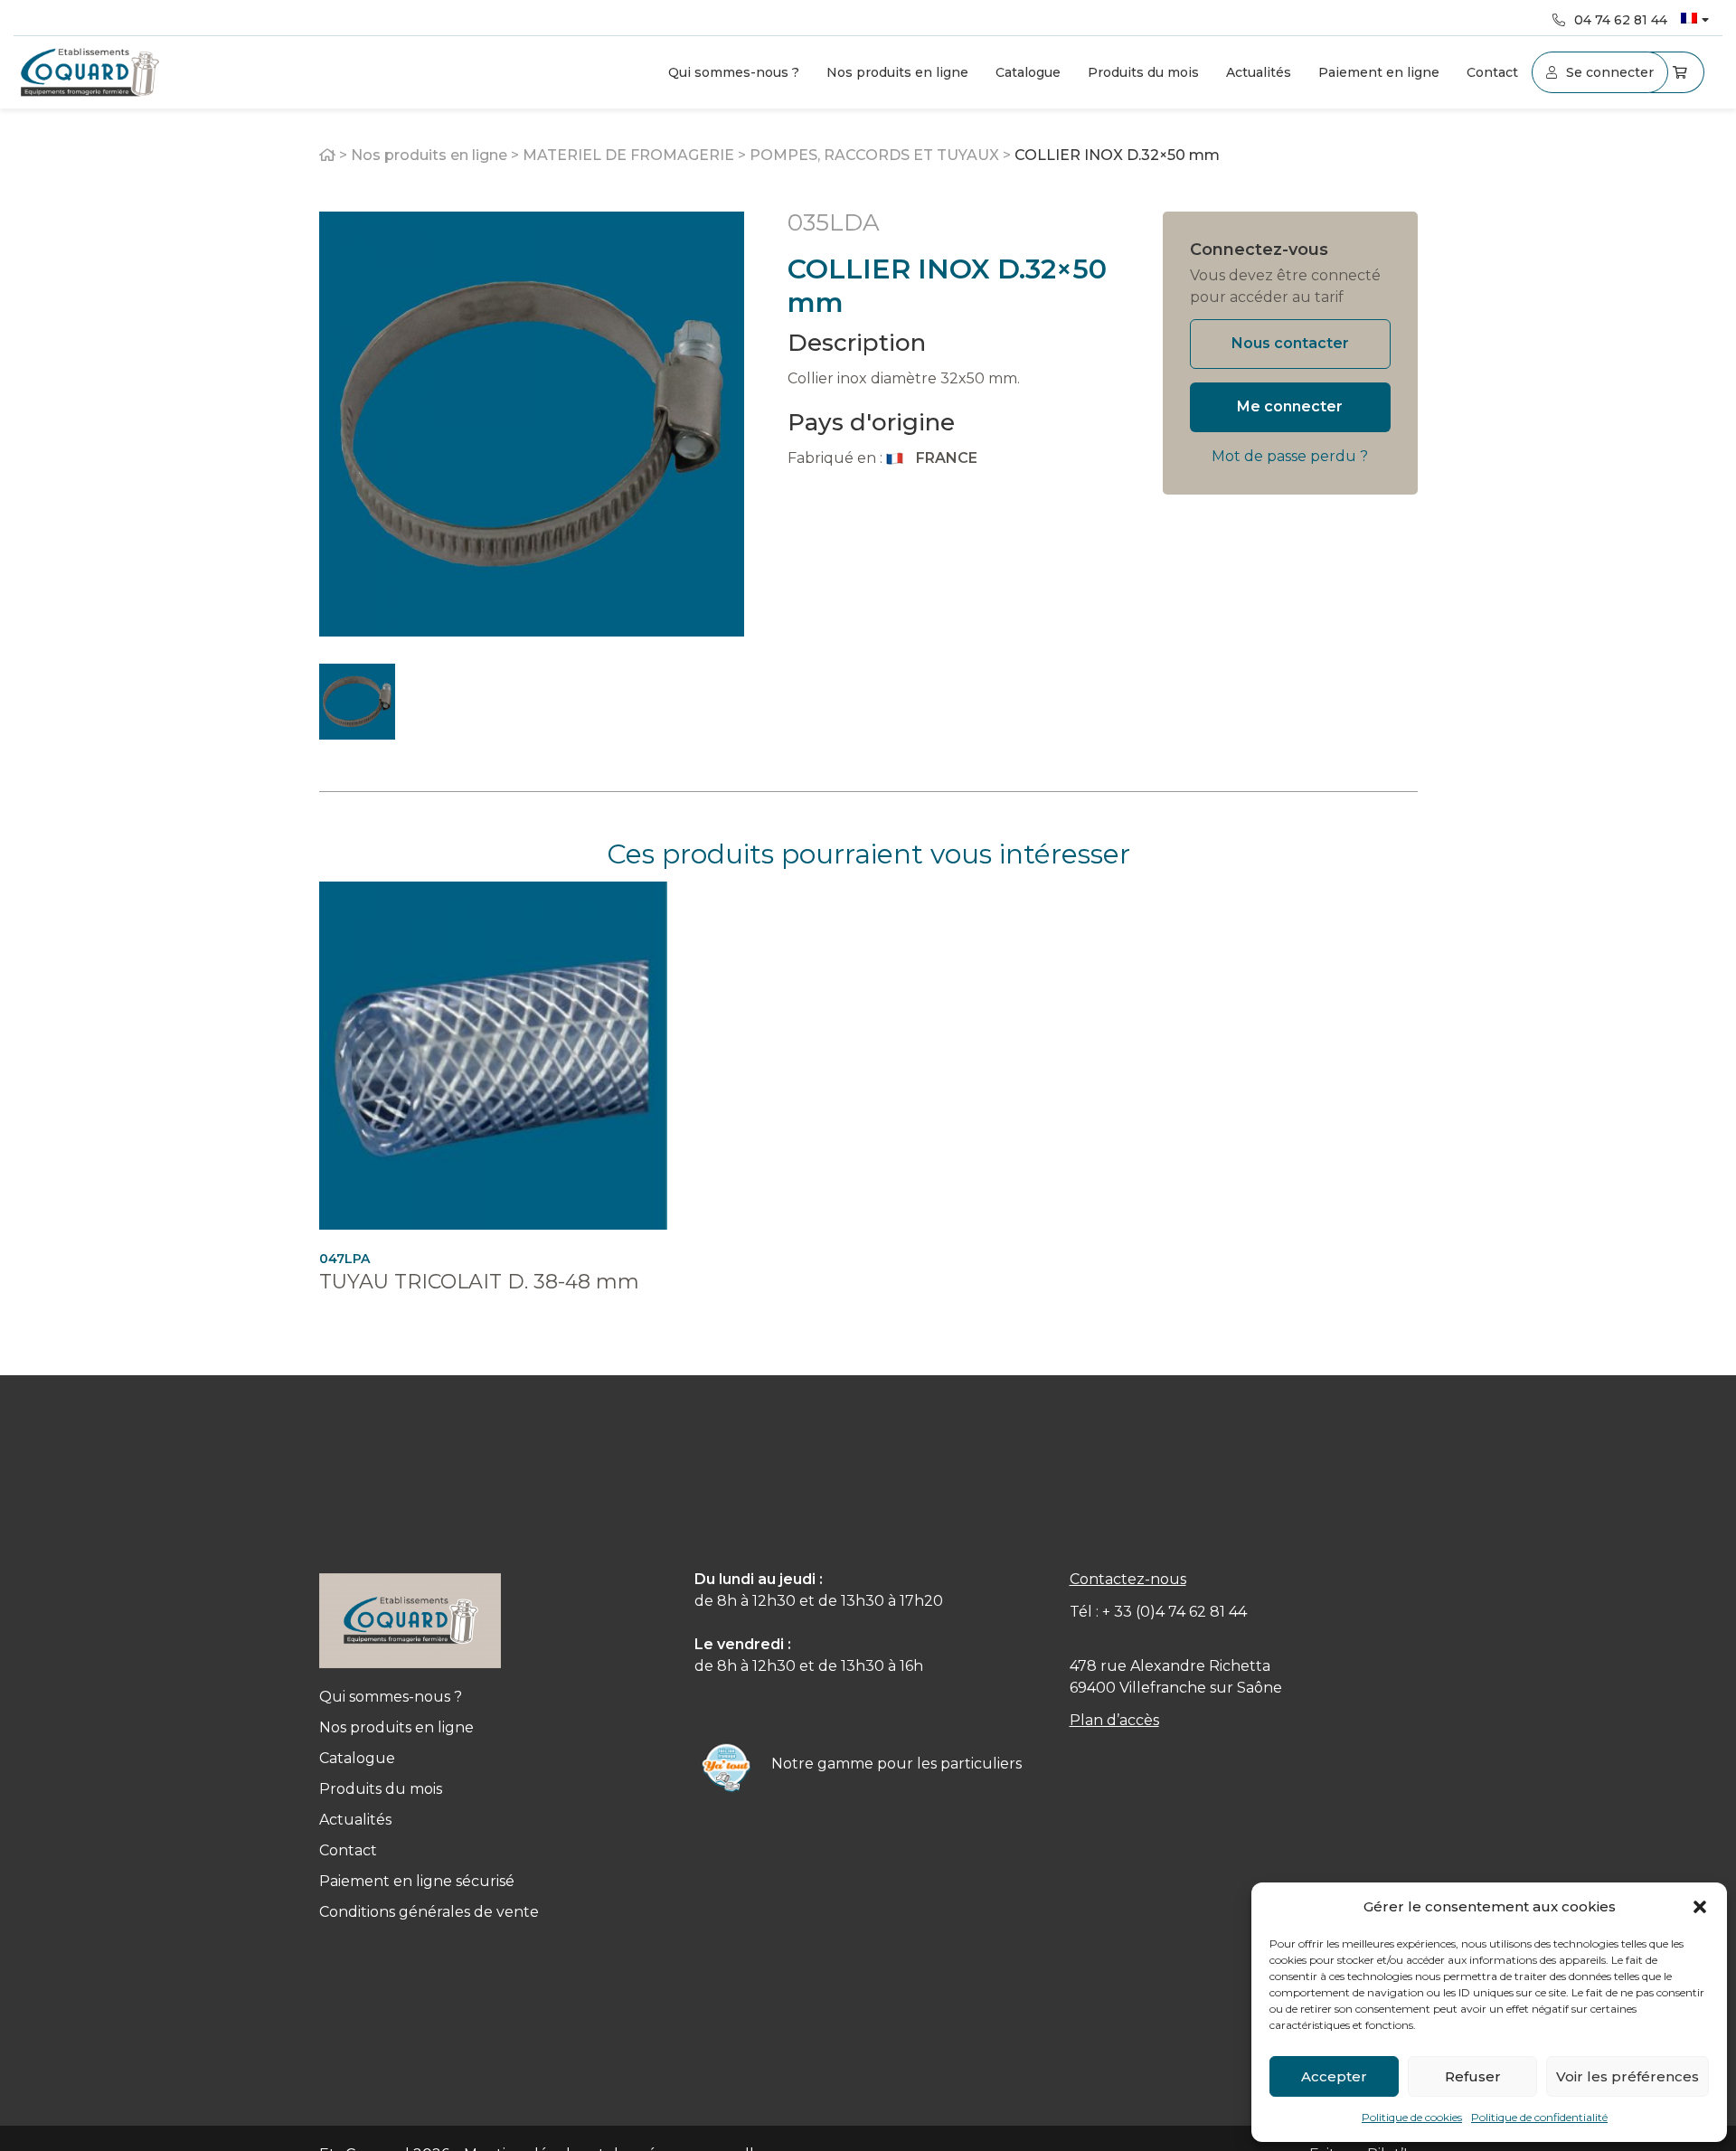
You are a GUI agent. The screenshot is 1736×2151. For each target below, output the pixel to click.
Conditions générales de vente (429, 1912)
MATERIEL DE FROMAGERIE (628, 155)
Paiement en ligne (1379, 72)
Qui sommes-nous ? (734, 72)
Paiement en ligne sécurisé (417, 1881)
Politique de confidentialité (1539, 2117)
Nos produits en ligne (897, 72)
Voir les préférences (1627, 2076)
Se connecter (1610, 72)
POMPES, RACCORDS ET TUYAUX (874, 155)
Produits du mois (1143, 72)
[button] (1700, 1907)
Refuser (1473, 2076)
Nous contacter (1290, 343)
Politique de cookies (1412, 2117)
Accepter (1334, 2076)
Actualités (1259, 72)
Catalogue (1028, 72)
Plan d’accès (1114, 1720)
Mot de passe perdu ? (1290, 456)
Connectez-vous (1259, 250)
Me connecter (1290, 406)
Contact (1492, 72)
